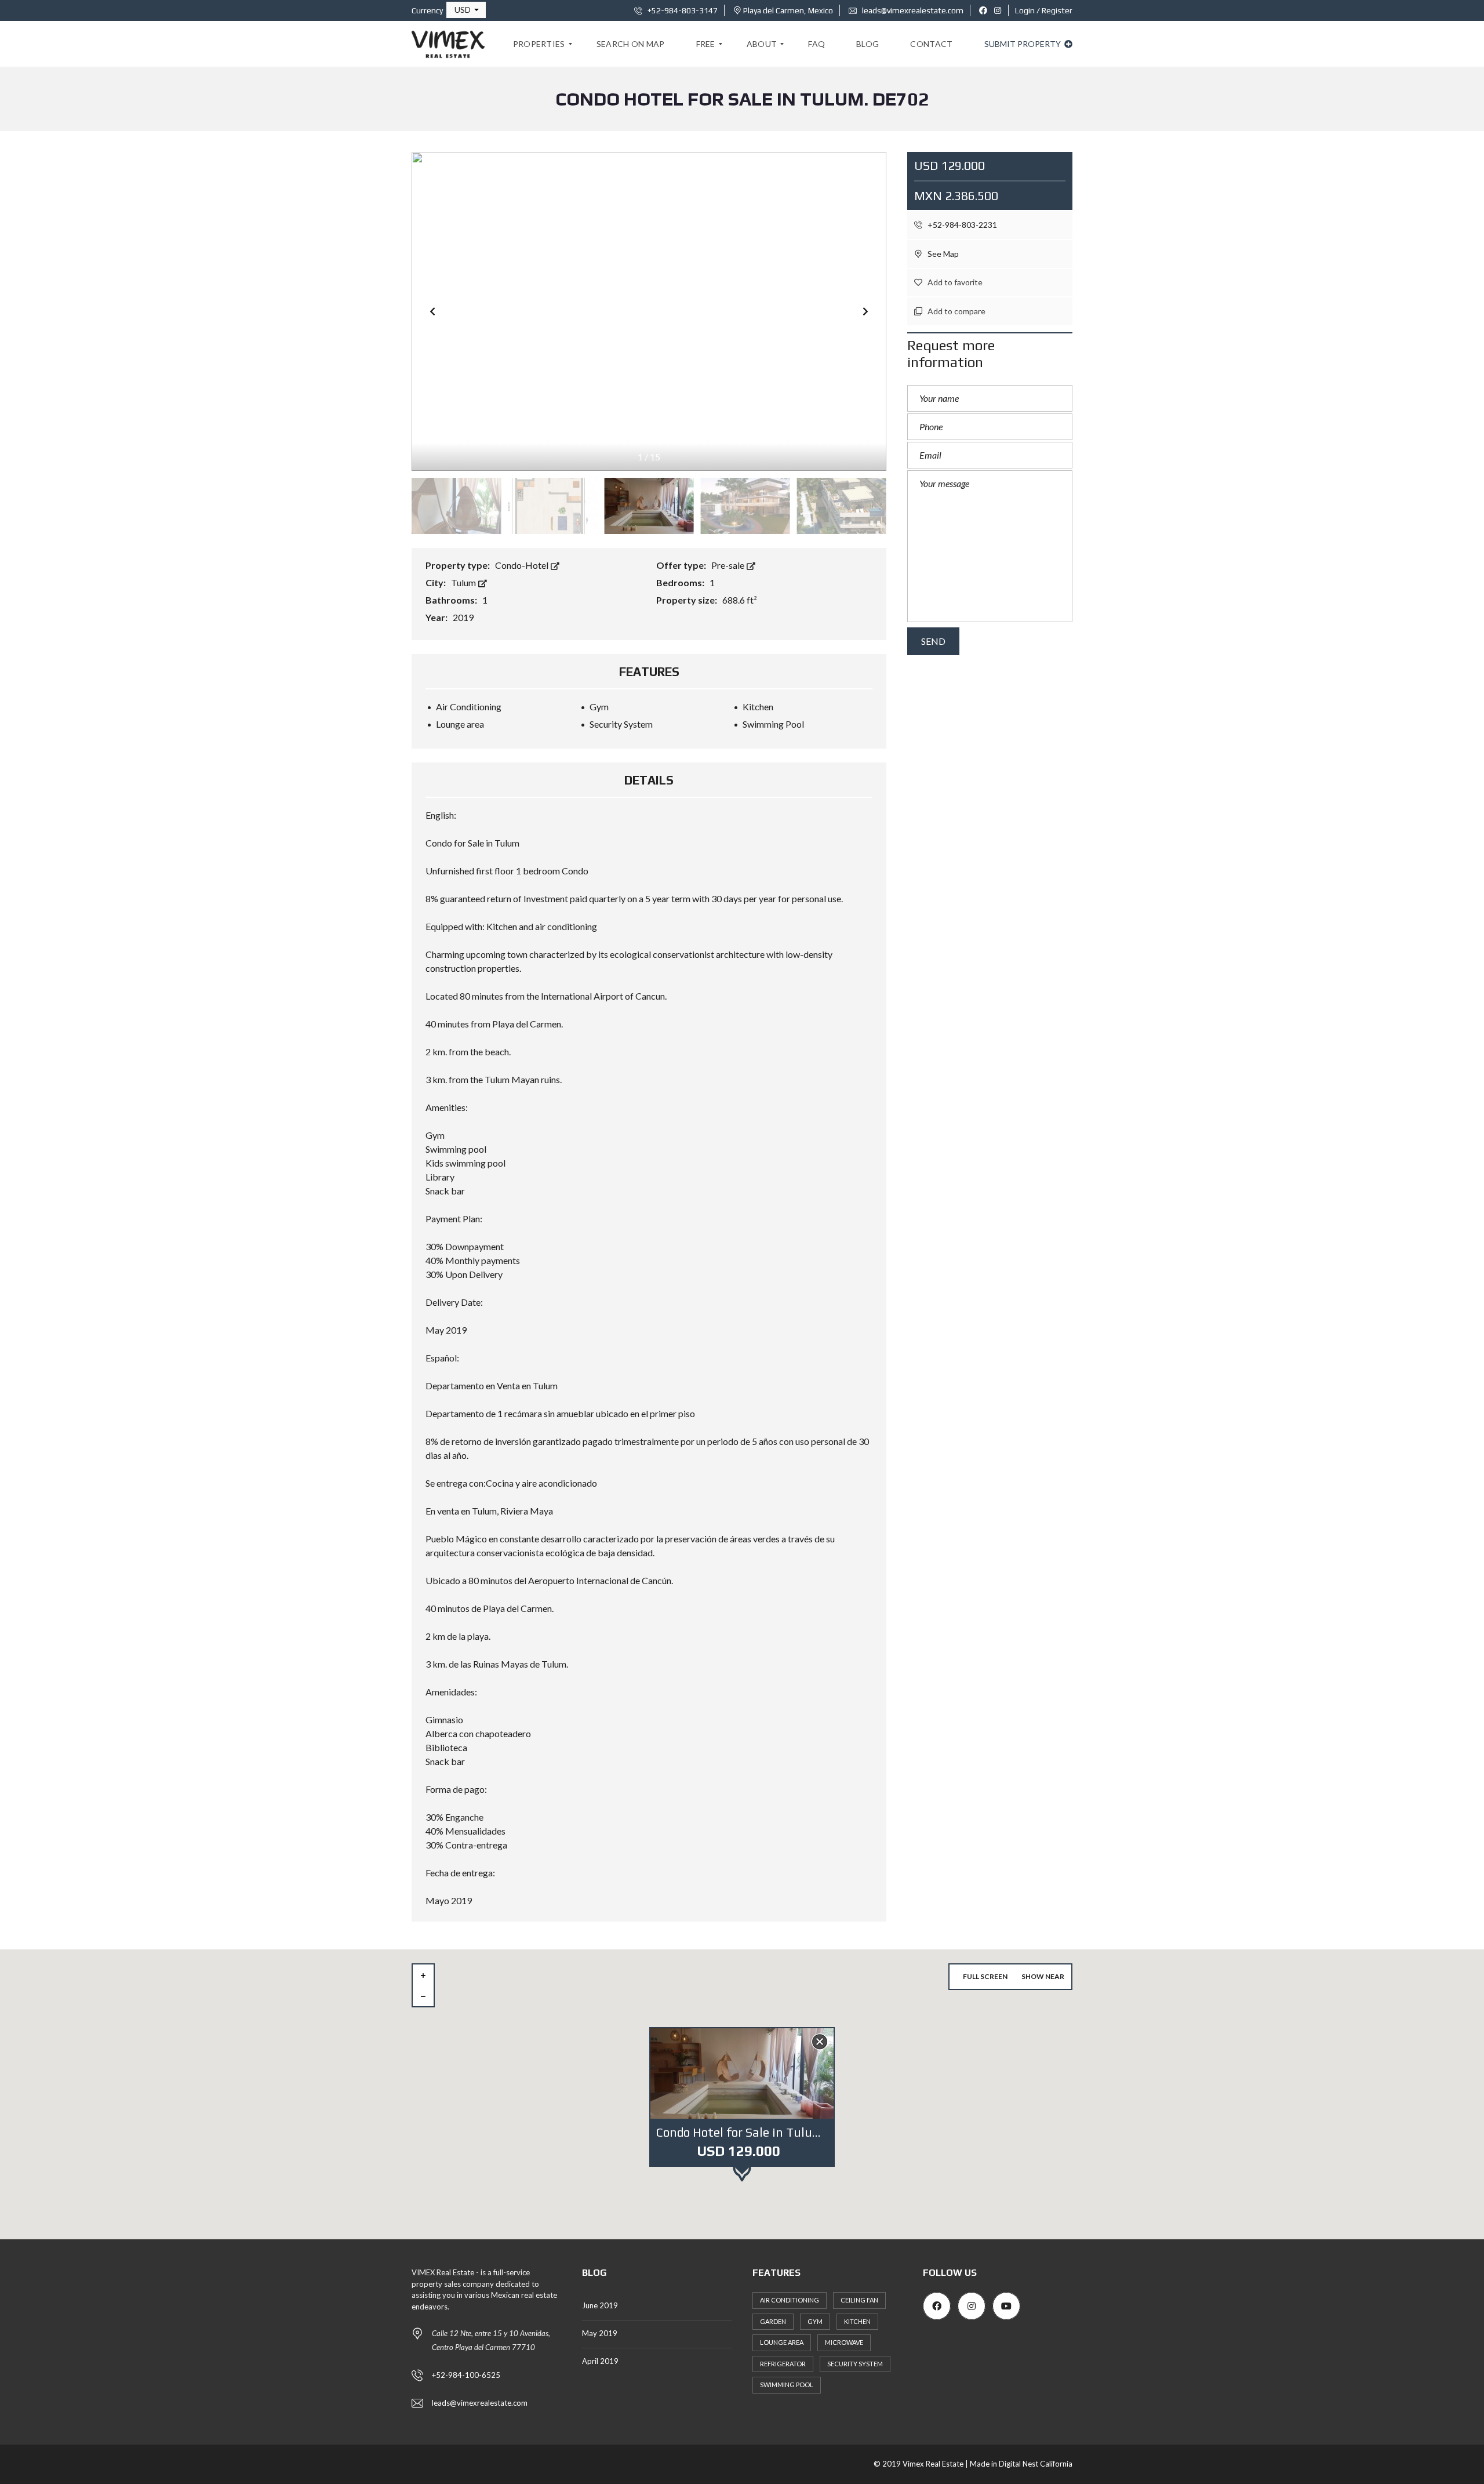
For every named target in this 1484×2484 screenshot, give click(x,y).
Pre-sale (729, 565)
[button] (466, 10)
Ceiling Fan (859, 2300)
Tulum (464, 582)
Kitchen (857, 2321)
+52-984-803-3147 (682, 10)
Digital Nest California (1036, 2464)
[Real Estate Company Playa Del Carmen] (448, 44)
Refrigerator (783, 2364)
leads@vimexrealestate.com (912, 10)
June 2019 (600, 2305)
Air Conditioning (790, 2300)
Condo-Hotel (523, 565)
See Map (942, 254)
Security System (855, 2364)
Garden (773, 2321)
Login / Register (1044, 10)
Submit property (1023, 44)
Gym (815, 2321)
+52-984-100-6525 (466, 2375)
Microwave (844, 2342)
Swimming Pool (787, 2385)
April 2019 (600, 2361)
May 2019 (600, 2333)
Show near (1043, 1976)
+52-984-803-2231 (961, 225)
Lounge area (782, 2342)
